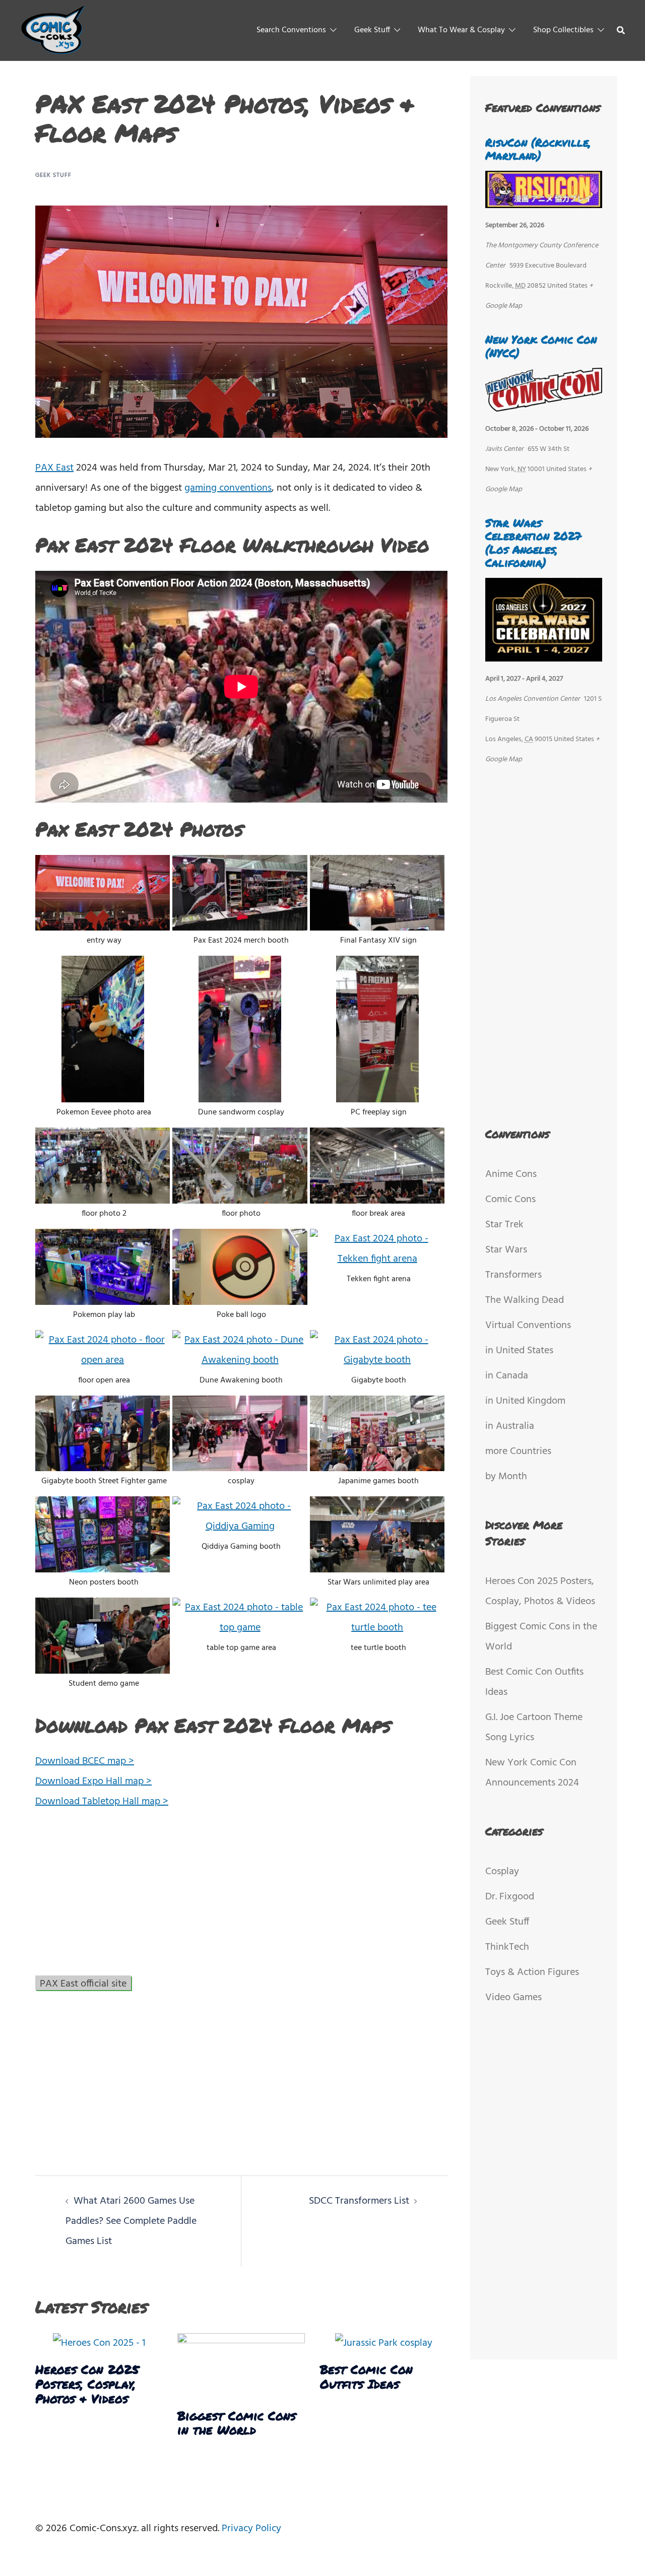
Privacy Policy (251, 2529)
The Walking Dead (525, 1300)
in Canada (507, 1376)
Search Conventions (291, 30)
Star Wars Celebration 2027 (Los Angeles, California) (533, 543)
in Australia (510, 1426)
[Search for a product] (621, 30)
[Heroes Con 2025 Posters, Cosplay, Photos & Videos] (99, 2343)
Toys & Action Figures (532, 1972)
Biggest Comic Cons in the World (237, 2423)
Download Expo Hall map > (93, 1781)
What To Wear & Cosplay (461, 30)
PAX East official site (83, 1983)
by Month (506, 1477)
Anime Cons (511, 1174)
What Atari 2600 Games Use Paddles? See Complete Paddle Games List (131, 2221)
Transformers (513, 1275)
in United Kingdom (525, 1401)
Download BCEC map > (85, 1761)
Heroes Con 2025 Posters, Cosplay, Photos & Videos (87, 2384)
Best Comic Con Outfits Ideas (366, 2376)
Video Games (513, 1998)
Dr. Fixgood (510, 1897)
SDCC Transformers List (359, 2201)
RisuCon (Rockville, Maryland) (538, 149)
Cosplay (502, 1872)
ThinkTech (507, 1947)
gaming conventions (228, 488)
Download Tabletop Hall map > (102, 1802)
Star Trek (504, 1225)
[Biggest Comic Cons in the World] (241, 2366)
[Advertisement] (241, 1897)
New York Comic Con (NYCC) (541, 346)
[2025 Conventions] (54, 30)
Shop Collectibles (563, 30)
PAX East (54, 468)
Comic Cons (510, 1200)
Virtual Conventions (528, 1326)
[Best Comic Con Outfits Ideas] (384, 2343)
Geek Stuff (372, 30)
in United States (519, 1351)
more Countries (518, 1451)
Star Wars (506, 1250)
